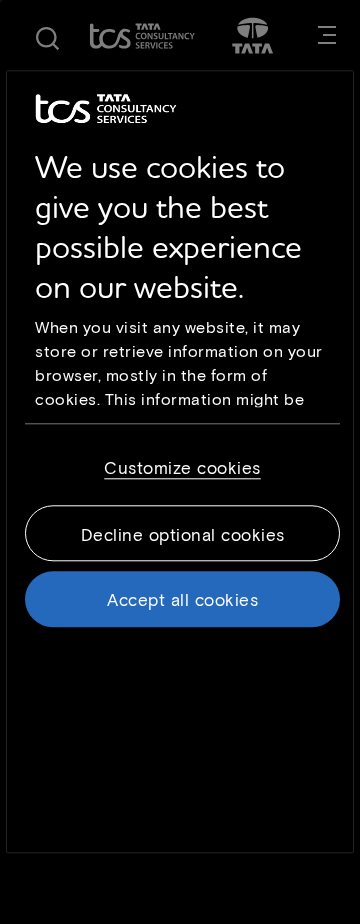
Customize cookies (182, 467)
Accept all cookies (182, 599)
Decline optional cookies (183, 534)
